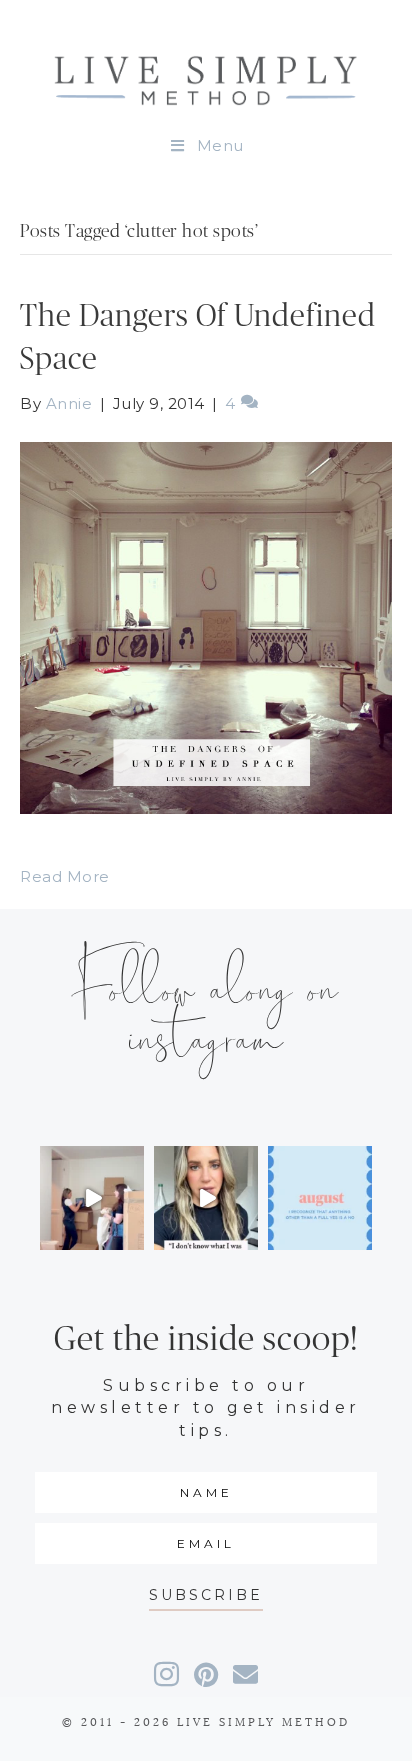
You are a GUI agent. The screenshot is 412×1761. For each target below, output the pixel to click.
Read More (65, 876)
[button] (206, 1595)
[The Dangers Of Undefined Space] (206, 626)
